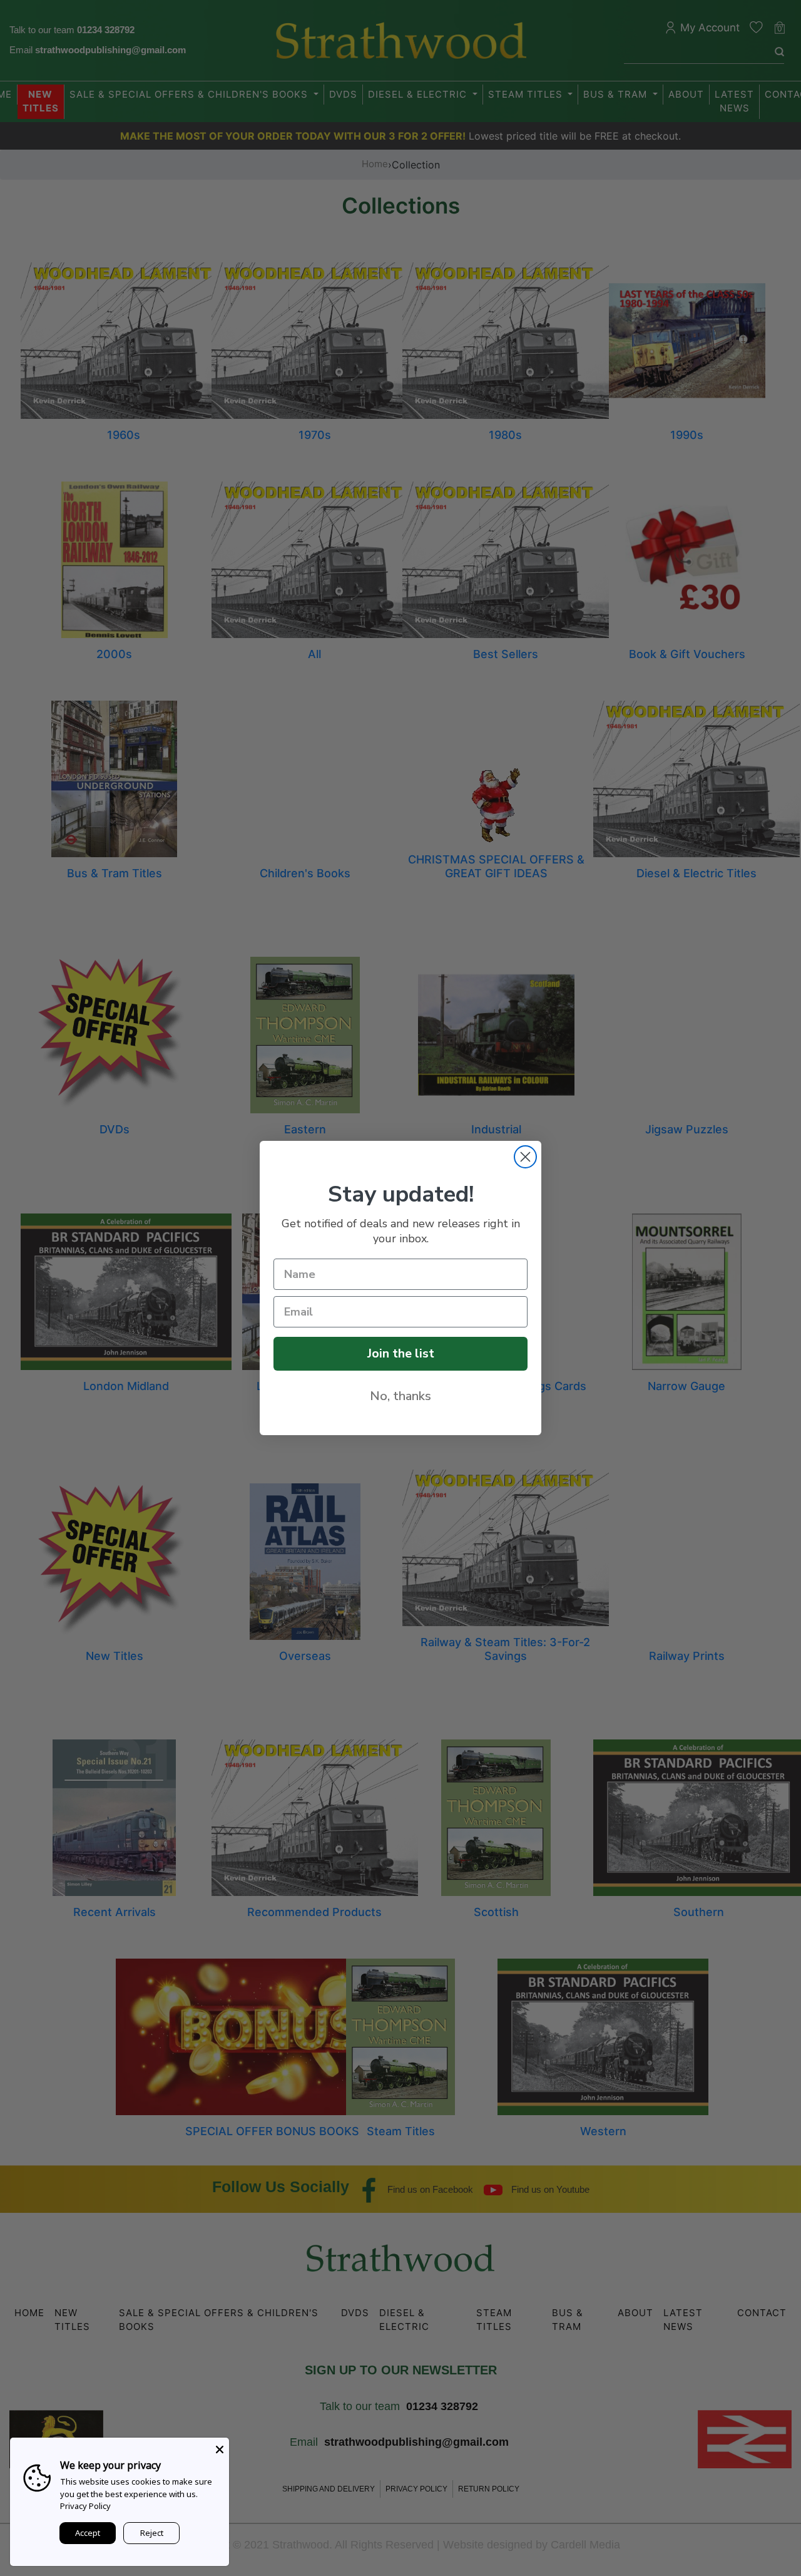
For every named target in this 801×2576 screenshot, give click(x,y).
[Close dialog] (525, 1157)
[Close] (220, 2447)
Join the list (401, 1353)
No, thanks (400, 1396)
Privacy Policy (85, 2506)
